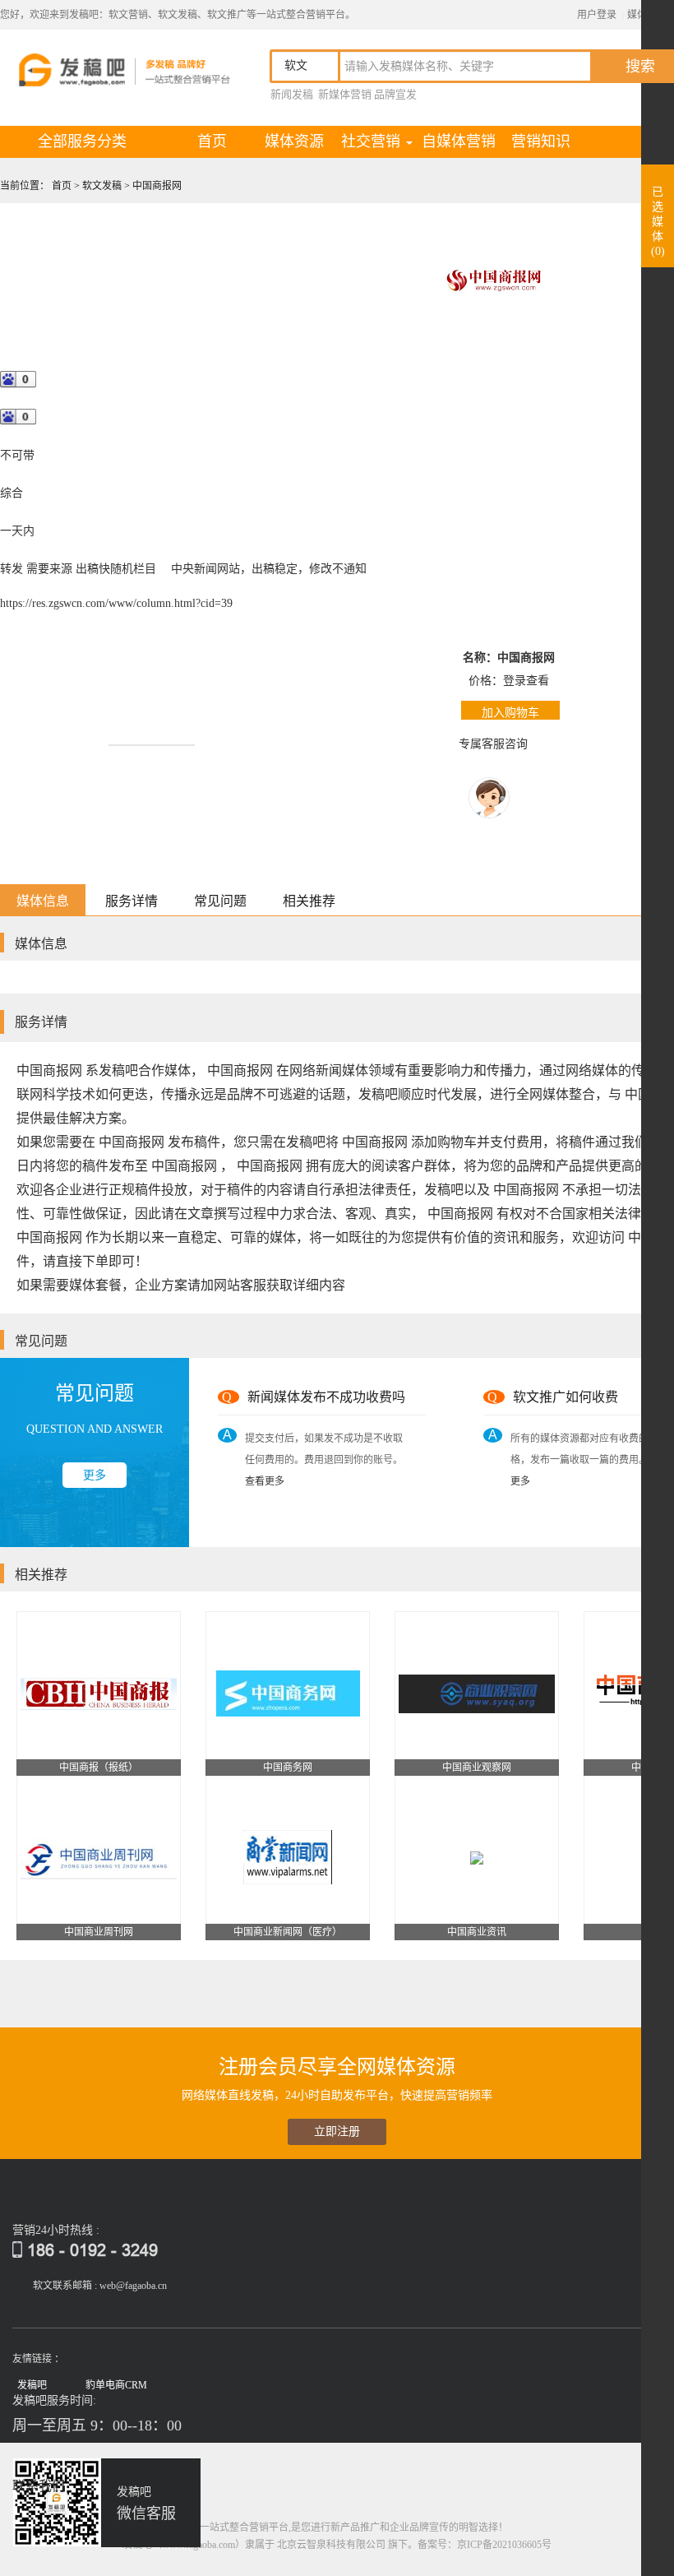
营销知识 (541, 141)
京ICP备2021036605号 (504, 2545)
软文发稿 (103, 186)
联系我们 (39, 2486)
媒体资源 (294, 141)
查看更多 (265, 1481)
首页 (225, 141)
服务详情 (132, 901)
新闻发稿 (292, 94)
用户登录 (597, 15)
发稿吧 (32, 2385)
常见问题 (220, 901)
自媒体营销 (459, 141)
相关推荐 (309, 901)
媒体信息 (43, 901)
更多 (95, 1475)
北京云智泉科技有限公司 (331, 2545)
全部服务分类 (82, 141)
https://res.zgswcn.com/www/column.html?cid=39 (116, 603)
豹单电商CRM (116, 2385)
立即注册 (337, 2131)
